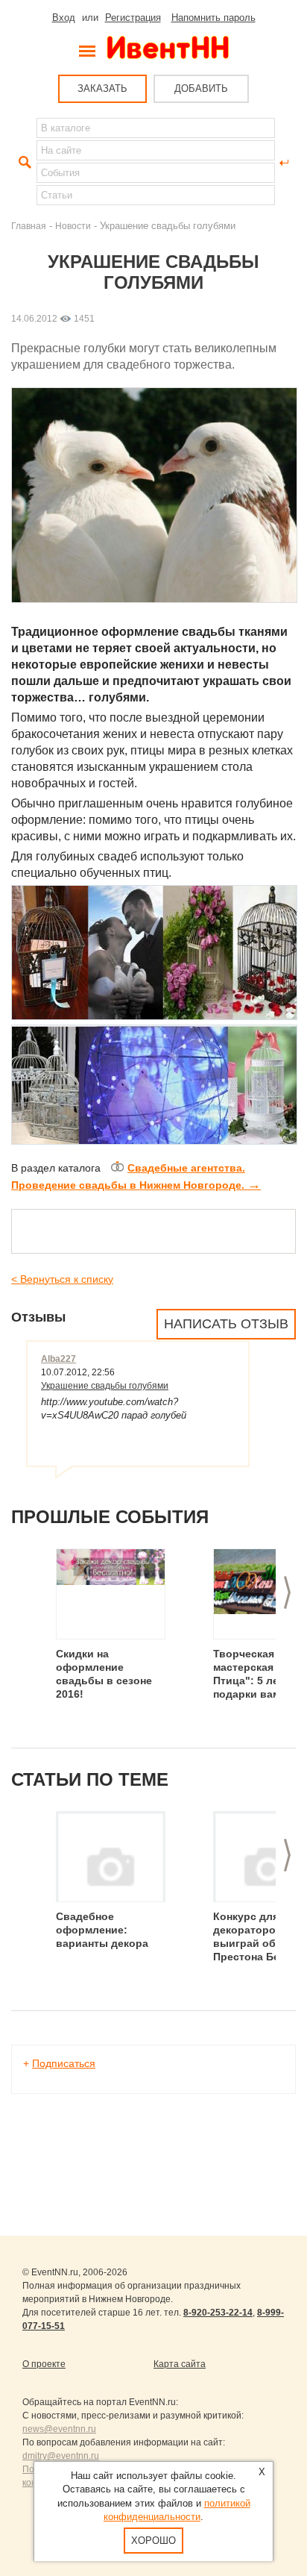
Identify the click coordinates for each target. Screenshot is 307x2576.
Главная (29, 226)
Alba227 (58, 1359)
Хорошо (153, 2541)
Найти (23, 163)
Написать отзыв (226, 1324)
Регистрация (133, 18)
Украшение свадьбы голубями (105, 1386)
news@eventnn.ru (59, 2429)
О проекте (44, 2364)
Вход (64, 18)
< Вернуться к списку (62, 1279)
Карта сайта (180, 2364)
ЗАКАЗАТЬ (102, 88)
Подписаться (64, 2063)
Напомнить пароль (213, 18)
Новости (73, 226)
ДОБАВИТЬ (201, 88)
